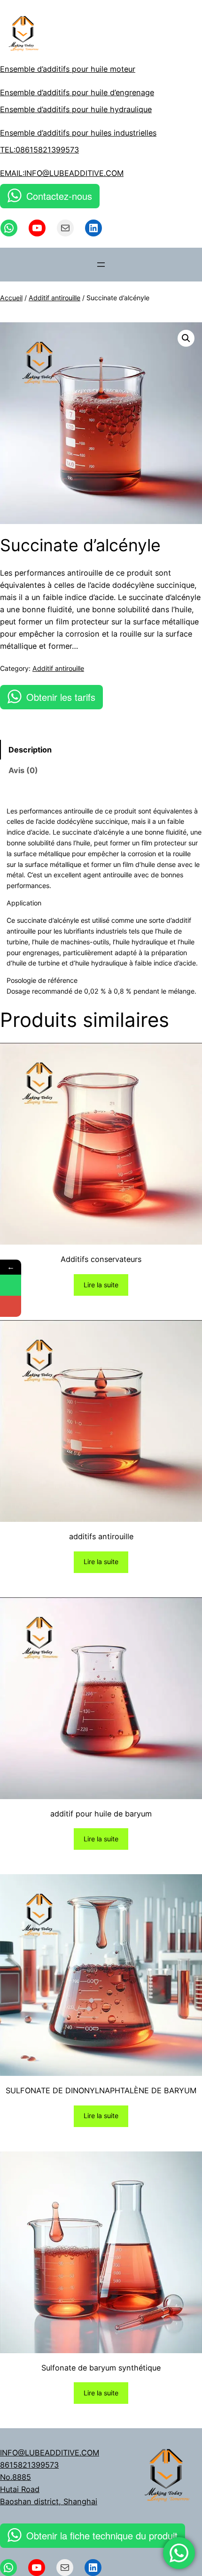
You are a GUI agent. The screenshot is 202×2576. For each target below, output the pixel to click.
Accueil (11, 298)
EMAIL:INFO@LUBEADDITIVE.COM (62, 173)
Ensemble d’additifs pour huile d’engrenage (77, 92)
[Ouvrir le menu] (101, 265)
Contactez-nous (59, 196)
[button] (186, 338)
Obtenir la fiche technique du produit (102, 2535)
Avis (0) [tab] (23, 770)
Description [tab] (30, 750)
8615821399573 (29, 2465)
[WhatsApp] (11, 1285)
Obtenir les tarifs (61, 697)
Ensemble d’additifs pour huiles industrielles (78, 133)
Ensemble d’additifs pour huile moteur (68, 69)
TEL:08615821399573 (39, 150)
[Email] (11, 1306)
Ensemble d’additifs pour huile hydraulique (76, 109)
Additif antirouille (54, 298)
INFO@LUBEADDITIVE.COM (50, 2453)
